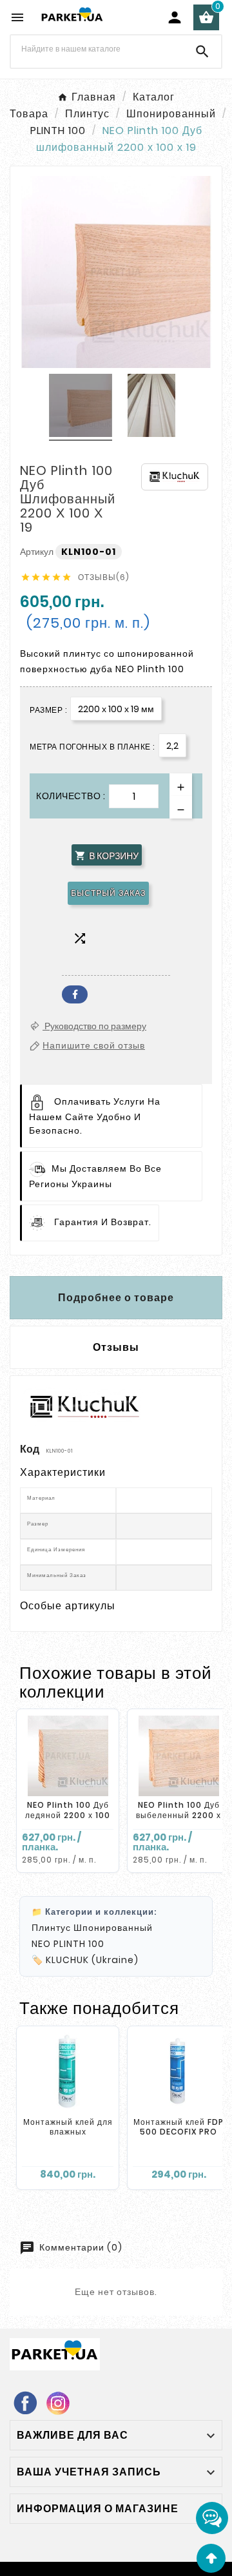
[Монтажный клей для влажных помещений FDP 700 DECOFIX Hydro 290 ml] (68, 2073)
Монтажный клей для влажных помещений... (68, 2132)
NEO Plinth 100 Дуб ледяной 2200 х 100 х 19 (68, 1815)
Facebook (75, 994)
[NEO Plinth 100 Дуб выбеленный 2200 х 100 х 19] (179, 1756)
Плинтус (51, 1928)
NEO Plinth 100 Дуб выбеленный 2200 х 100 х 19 (179, 1815)
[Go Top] (211, 2558)
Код (31, 1449)
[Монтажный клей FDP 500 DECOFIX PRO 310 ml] (179, 2073)
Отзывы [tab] (116, 1347)
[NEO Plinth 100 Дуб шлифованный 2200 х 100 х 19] (151, 407)
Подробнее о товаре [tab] (116, 1298)
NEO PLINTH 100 (68, 1944)
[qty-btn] (181, 785)
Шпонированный (113, 1928)
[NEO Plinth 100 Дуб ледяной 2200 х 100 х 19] (68, 1756)
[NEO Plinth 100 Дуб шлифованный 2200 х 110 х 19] (81, 407)
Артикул (38, 552)
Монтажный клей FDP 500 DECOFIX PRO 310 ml (179, 2132)
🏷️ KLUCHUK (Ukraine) (85, 1960)
